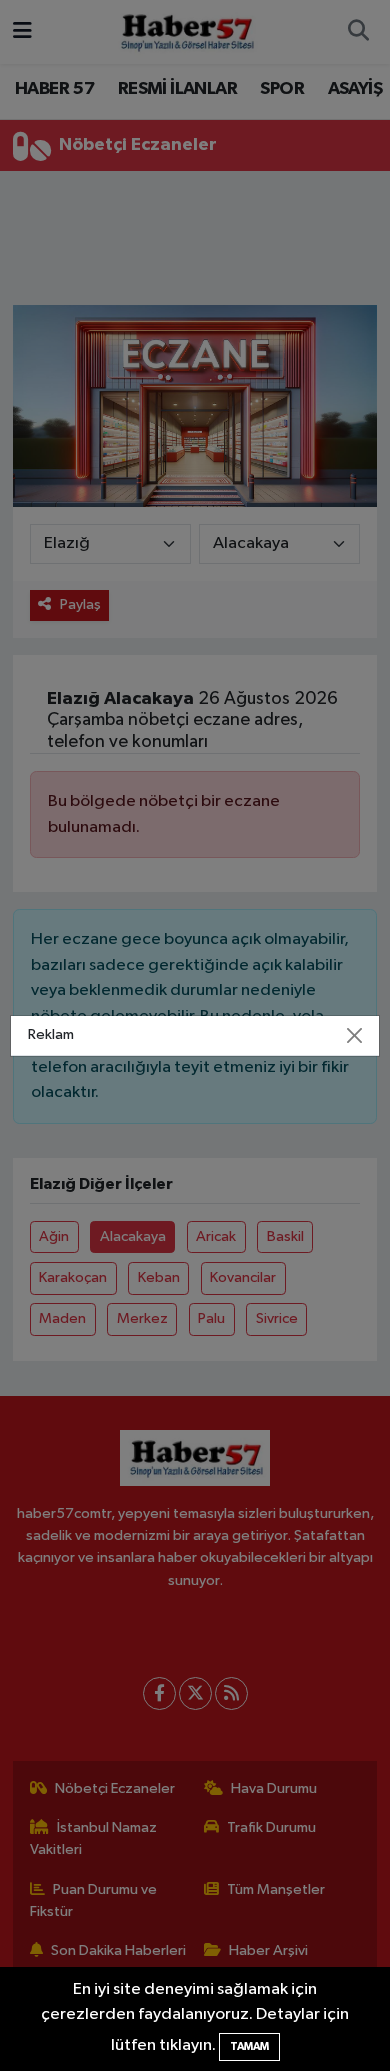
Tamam (249, 2046)
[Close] (355, 1035)
